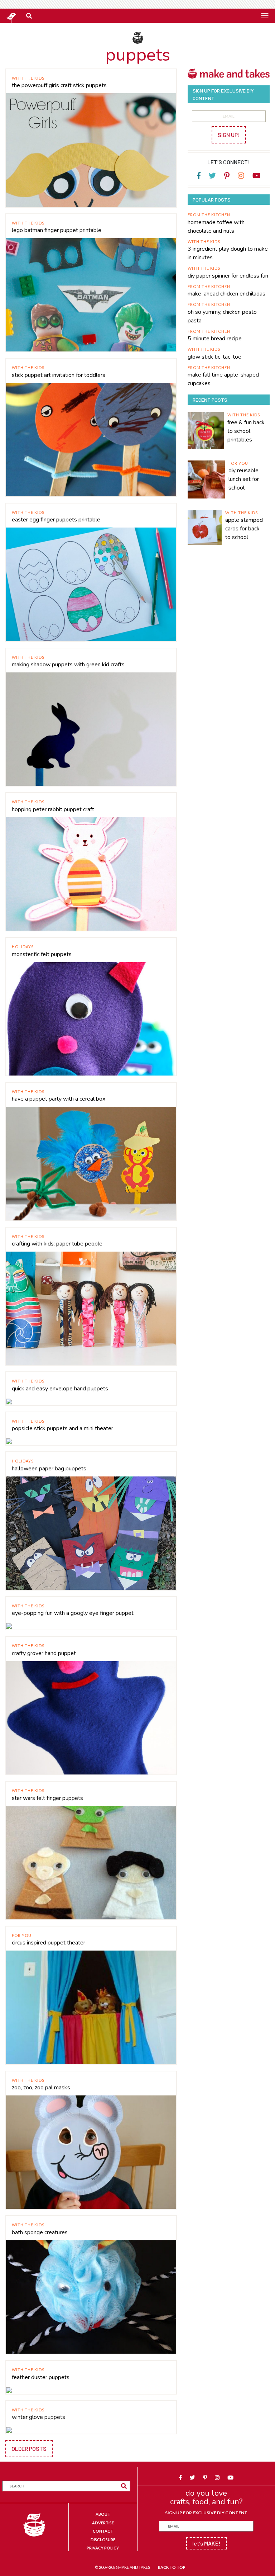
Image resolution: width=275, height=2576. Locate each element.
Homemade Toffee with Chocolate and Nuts (216, 227)
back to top (172, 2567)
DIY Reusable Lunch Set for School (244, 479)
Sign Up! (229, 135)
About (103, 2514)
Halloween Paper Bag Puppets (49, 1469)
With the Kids (28, 78)
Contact (103, 2531)
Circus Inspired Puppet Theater (49, 1943)
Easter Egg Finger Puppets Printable (56, 520)
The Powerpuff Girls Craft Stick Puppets (59, 85)
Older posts (29, 2449)
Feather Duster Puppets (41, 2377)
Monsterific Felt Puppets (42, 954)
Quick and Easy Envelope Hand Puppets (60, 1389)
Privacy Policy (103, 2548)
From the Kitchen (209, 215)
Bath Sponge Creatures (40, 2232)
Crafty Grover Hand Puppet (44, 1653)
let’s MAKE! (206, 2543)
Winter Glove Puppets (38, 2417)
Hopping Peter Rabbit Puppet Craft (53, 809)
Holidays (23, 947)
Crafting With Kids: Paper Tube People (57, 1244)
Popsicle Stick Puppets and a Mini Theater (62, 1428)
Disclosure (103, 2540)
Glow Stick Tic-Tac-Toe (214, 357)
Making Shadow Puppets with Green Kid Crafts (68, 665)
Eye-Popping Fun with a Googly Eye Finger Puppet (73, 1613)
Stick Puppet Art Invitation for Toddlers (59, 375)
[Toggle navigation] (265, 15)
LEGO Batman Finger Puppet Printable (57, 230)
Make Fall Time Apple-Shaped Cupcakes (223, 379)
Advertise (103, 2523)
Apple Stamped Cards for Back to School (244, 529)
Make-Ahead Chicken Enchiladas (226, 294)
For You (22, 1935)
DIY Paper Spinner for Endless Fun (228, 276)
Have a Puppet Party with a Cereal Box (59, 1099)
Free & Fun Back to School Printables (246, 431)
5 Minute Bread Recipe (215, 339)
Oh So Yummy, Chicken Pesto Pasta (222, 316)
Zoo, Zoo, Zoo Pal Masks (41, 2088)
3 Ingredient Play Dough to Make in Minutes (228, 253)
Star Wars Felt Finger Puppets (47, 1798)
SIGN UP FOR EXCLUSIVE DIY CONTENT (206, 2513)
